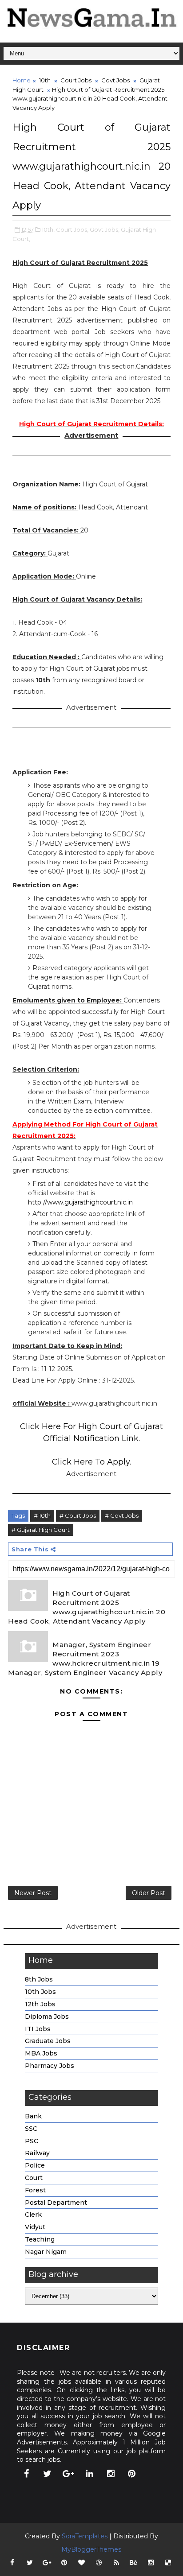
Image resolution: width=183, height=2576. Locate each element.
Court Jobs (76, 80)
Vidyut (35, 2227)
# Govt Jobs (122, 1515)
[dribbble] (99, 2563)
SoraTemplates (85, 2536)
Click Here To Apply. (91, 1462)
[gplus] (68, 2474)
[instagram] (111, 2474)
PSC (32, 2141)
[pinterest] (132, 2474)
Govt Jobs (115, 80)
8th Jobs (39, 1979)
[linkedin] (90, 2474)
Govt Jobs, (105, 229)
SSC (31, 2129)
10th (45, 80)
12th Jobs (40, 2004)
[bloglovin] (82, 2563)
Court (34, 2178)
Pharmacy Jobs (50, 2066)
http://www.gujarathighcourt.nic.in (80, 1202)
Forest (35, 2190)
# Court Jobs (78, 1515)
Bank (33, 2116)
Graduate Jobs (48, 2041)
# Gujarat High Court (41, 1530)
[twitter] (48, 2474)
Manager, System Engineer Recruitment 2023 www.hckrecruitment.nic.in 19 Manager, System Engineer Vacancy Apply (85, 1659)
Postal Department (56, 2203)
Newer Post (33, 1893)
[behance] (134, 2563)
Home (22, 80)
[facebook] (26, 2474)
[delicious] (168, 2563)
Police (35, 2165)
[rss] (116, 2563)
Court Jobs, (72, 229)
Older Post (149, 1893)
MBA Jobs (41, 2053)
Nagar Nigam (46, 2252)
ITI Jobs (38, 2029)
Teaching (40, 2239)
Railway (37, 2153)
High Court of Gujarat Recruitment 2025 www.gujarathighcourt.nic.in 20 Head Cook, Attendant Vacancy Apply (87, 1607)
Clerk (33, 2215)
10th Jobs (40, 1992)
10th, (48, 229)
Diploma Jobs (47, 2017)
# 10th (42, 1515)
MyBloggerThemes (91, 2549)
